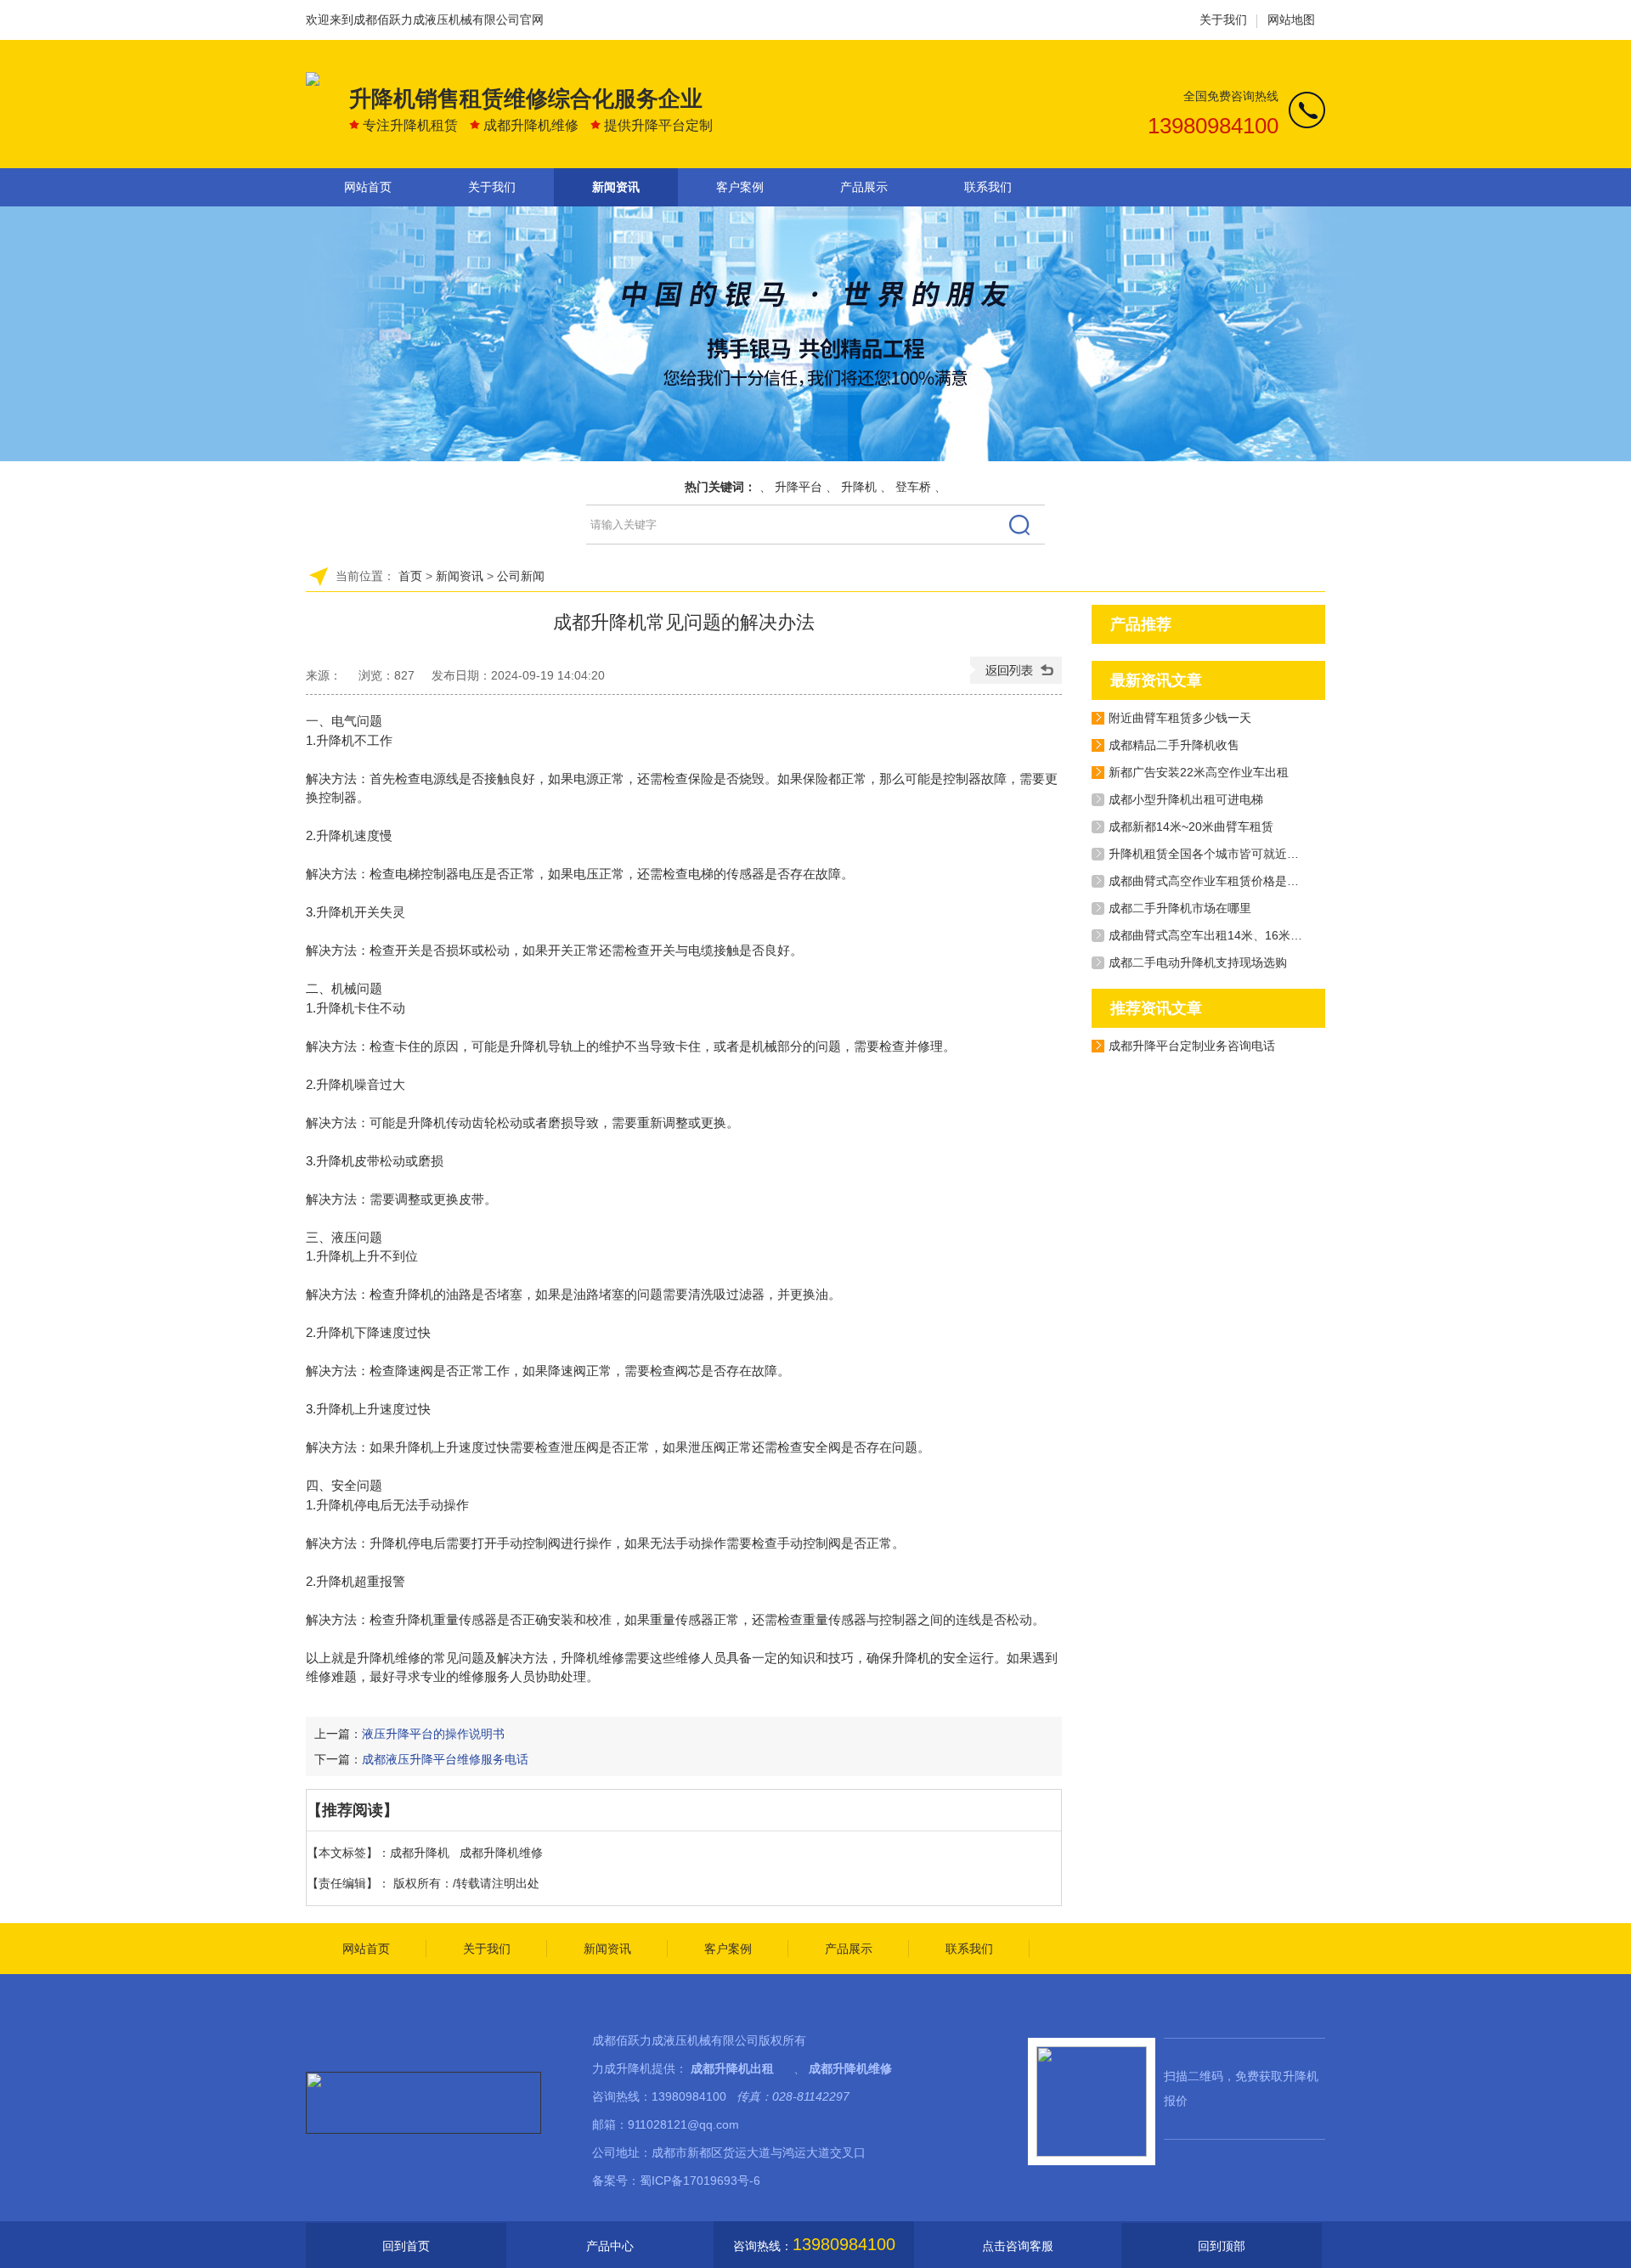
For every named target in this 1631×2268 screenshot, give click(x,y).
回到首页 (406, 2246)
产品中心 (610, 2246)
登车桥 (913, 487)
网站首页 (368, 187)
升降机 (859, 487)
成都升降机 (420, 1853)
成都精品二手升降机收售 (1174, 745)
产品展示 (864, 187)
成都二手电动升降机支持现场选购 (1198, 962)
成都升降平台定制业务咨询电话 (1192, 1046)
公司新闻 (521, 576)
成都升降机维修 (501, 1853)
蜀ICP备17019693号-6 (700, 2181)
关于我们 (1223, 20)
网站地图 (1291, 20)
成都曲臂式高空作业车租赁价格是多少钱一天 (1227, 881)
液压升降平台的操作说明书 (433, 1734)
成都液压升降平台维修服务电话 (445, 1759)
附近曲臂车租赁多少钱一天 (1180, 718)
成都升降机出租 (732, 2068)
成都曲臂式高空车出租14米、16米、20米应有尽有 (1242, 935)
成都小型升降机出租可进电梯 (1186, 799)
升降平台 (799, 487)
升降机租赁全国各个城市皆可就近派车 (1210, 854)
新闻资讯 (616, 187)
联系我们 (988, 187)
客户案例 (740, 187)
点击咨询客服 (1018, 2246)
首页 (410, 576)
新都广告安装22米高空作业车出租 (1199, 772)
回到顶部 (1222, 2246)
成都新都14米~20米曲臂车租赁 (1191, 827)
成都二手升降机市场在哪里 (1180, 908)
